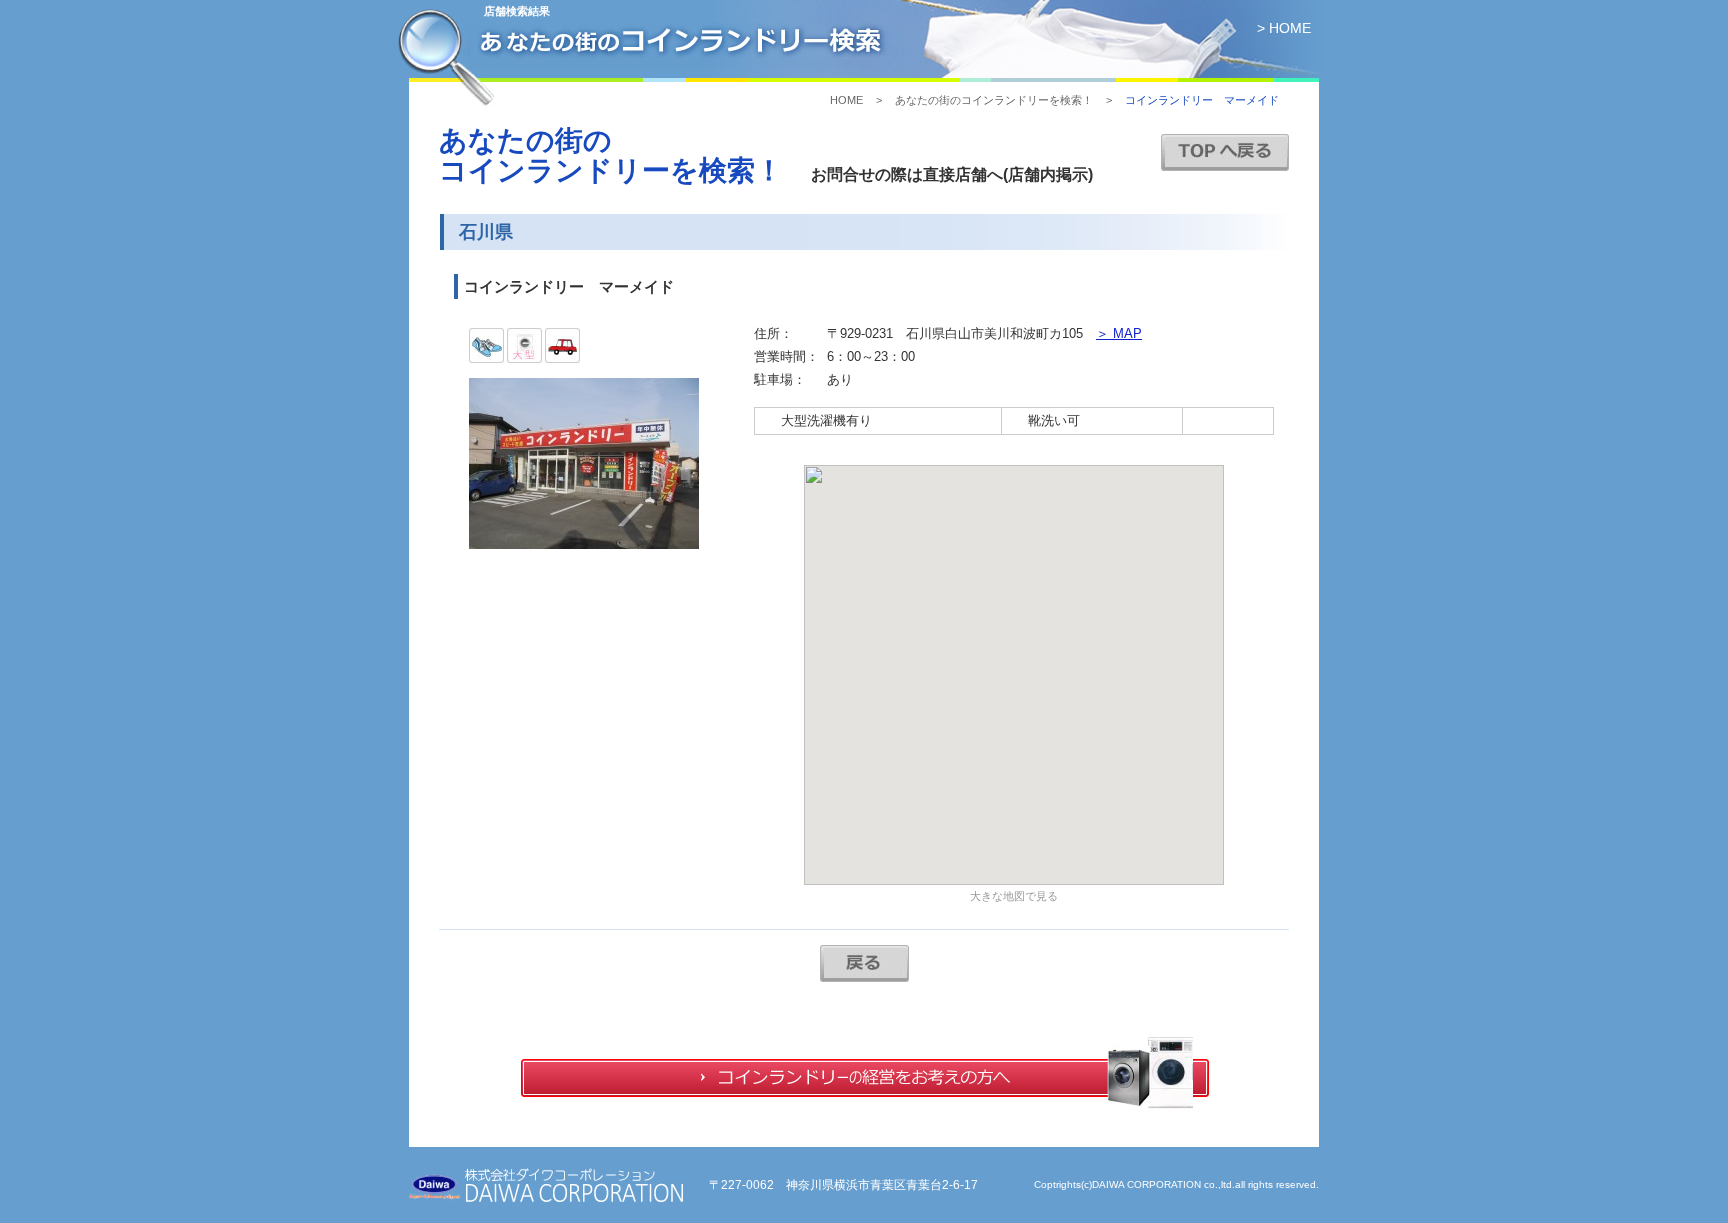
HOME (846, 100)
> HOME (1284, 28)
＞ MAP (1119, 333)
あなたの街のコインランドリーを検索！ (994, 100)
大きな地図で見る (1014, 896)
